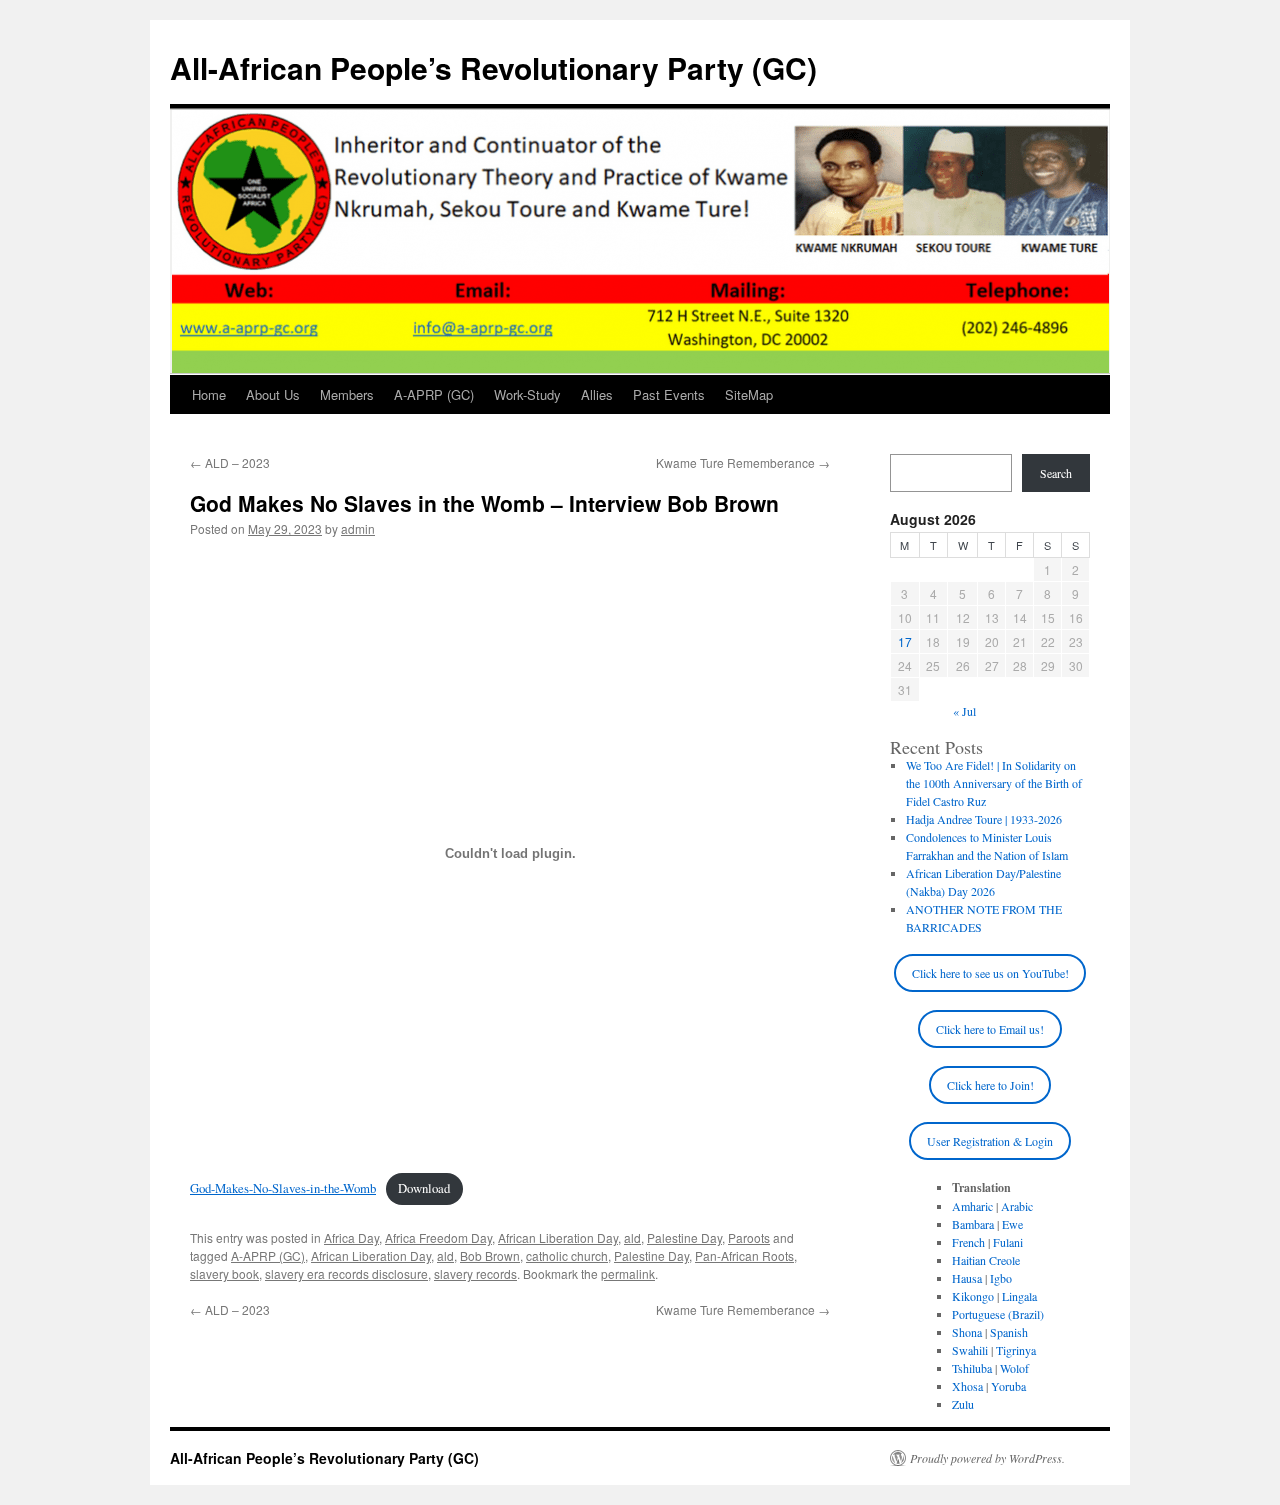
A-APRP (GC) (434, 394)
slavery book (224, 1273)
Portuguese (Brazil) (998, 1314)
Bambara (973, 1224)
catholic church (567, 1255)
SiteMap (749, 394)
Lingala (1019, 1296)
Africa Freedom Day (438, 1237)
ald (632, 1237)
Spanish (1009, 1332)
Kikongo (973, 1296)
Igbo (1001, 1278)
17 (905, 641)
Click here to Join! (990, 1085)
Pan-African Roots (744, 1255)
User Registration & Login (990, 1141)
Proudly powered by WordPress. (987, 1458)
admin (358, 528)
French (968, 1242)
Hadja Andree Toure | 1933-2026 (984, 819)
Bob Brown (490, 1255)
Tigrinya (1016, 1350)
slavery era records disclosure (346, 1273)
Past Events (669, 394)
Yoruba (1008, 1386)
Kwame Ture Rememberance (743, 462)
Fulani (1008, 1242)
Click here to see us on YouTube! (990, 973)
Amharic (972, 1206)
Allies (597, 394)
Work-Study (527, 394)
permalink (628, 1273)
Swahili (970, 1350)
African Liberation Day (558, 1237)
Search (1056, 473)
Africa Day (351, 1237)
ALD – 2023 (230, 462)
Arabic (1017, 1206)
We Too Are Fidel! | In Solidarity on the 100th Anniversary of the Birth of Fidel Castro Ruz (994, 783)
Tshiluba (972, 1368)
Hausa (967, 1278)
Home (209, 394)
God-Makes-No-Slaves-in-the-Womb (283, 1188)
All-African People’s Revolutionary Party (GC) (493, 67)
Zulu (963, 1404)
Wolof (1014, 1368)
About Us (273, 394)
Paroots (749, 1237)
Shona (967, 1332)
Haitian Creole (986, 1260)
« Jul (964, 711)
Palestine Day (684, 1237)
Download (424, 1188)
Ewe (1012, 1224)
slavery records (475, 1273)
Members (347, 394)
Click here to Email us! (990, 1029)
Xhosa (967, 1386)
